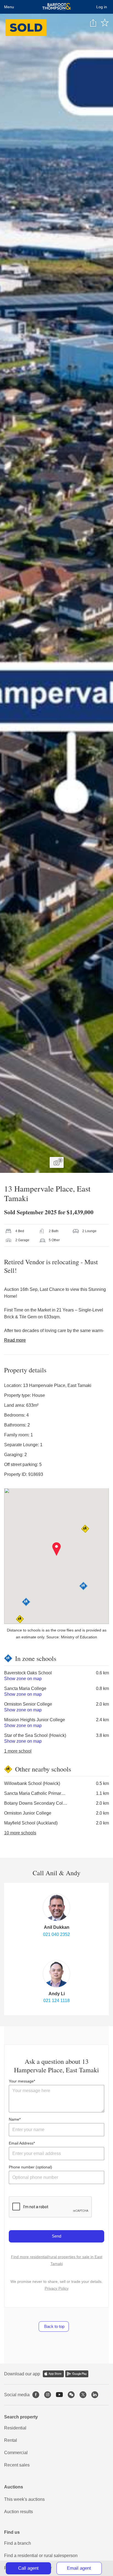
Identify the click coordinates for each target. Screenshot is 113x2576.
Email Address (21, 2143)
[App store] (53, 2374)
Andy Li (57, 1994)
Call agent (28, 2568)
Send (56, 2236)
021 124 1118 (56, 2001)
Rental (11, 2440)
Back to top (54, 2326)
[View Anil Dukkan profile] (56, 1907)
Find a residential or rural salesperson (41, 2556)
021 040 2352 (56, 1934)
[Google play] (77, 2374)
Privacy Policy (57, 2288)
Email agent (79, 2568)
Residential (15, 2428)
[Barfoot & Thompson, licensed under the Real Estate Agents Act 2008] (57, 7)
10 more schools (20, 1833)
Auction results (19, 2512)
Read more (15, 1340)
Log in (102, 7)
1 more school (18, 1751)
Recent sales (17, 2465)
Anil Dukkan (57, 1927)
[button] (57, 1549)
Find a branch (18, 2543)
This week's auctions (24, 2499)
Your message (21, 2081)
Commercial (16, 2453)
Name (14, 2119)
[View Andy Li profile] (56, 1974)
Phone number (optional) (30, 2167)
